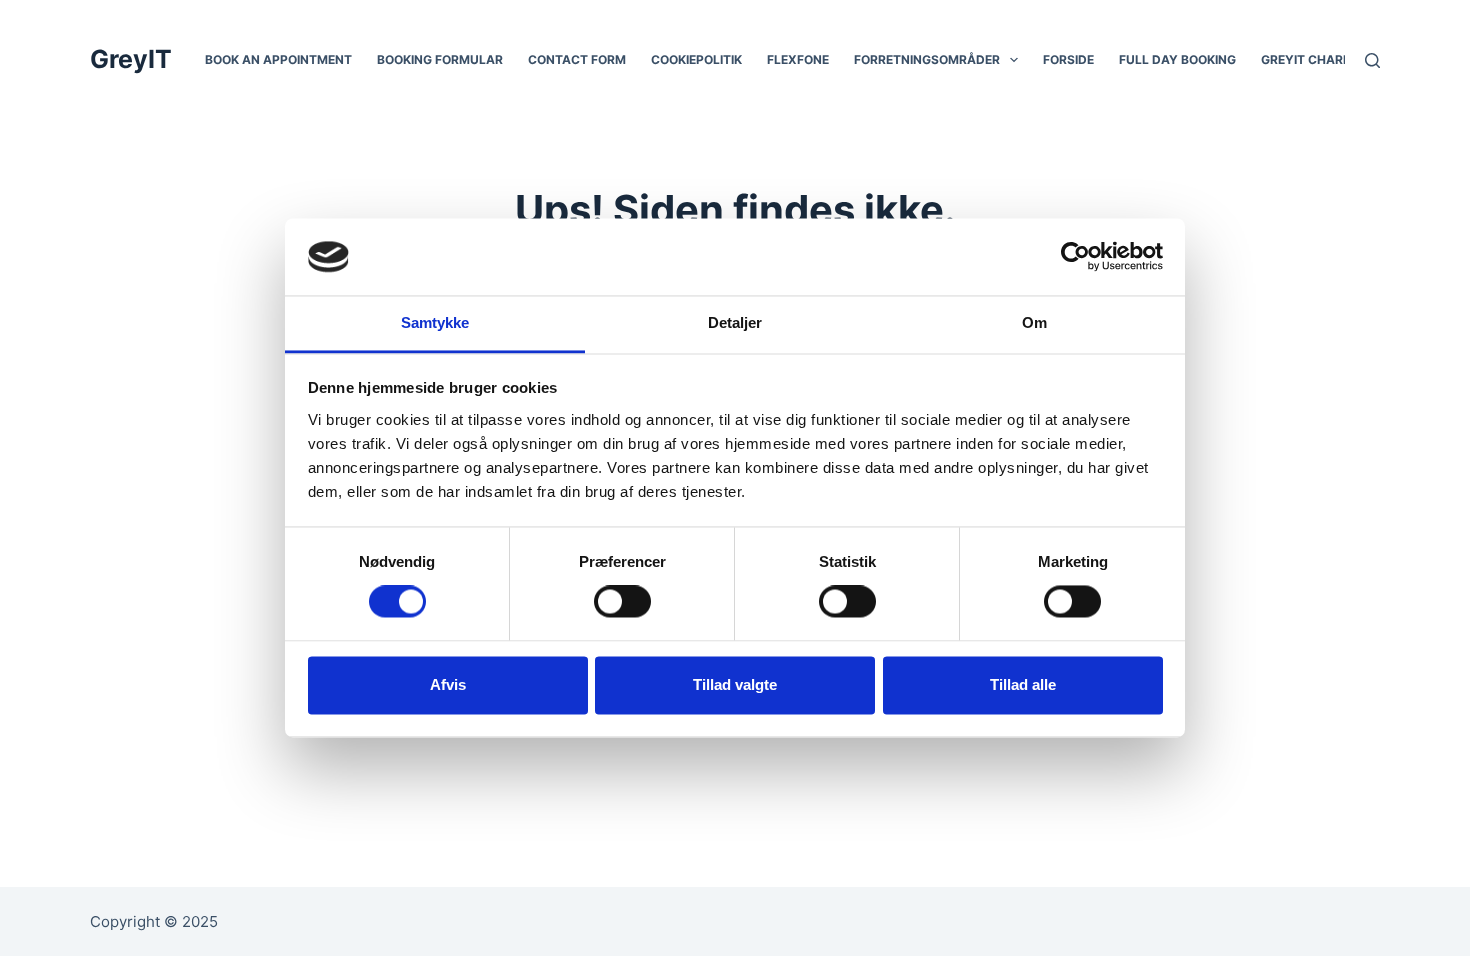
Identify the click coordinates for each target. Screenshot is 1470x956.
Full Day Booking (1177, 59)
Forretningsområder (927, 59)
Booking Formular (440, 59)
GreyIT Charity (1312, 59)
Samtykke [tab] (435, 322)
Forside (1068, 59)
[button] (1014, 60)
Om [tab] (1034, 322)
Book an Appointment (278, 59)
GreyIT (131, 59)
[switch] (622, 602)
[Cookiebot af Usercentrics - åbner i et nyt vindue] (1075, 257)
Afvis (448, 684)
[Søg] (1372, 60)
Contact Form (577, 59)
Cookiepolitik (696, 59)
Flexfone (798, 59)
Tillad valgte (735, 684)
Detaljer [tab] (735, 322)
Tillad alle (1023, 684)
